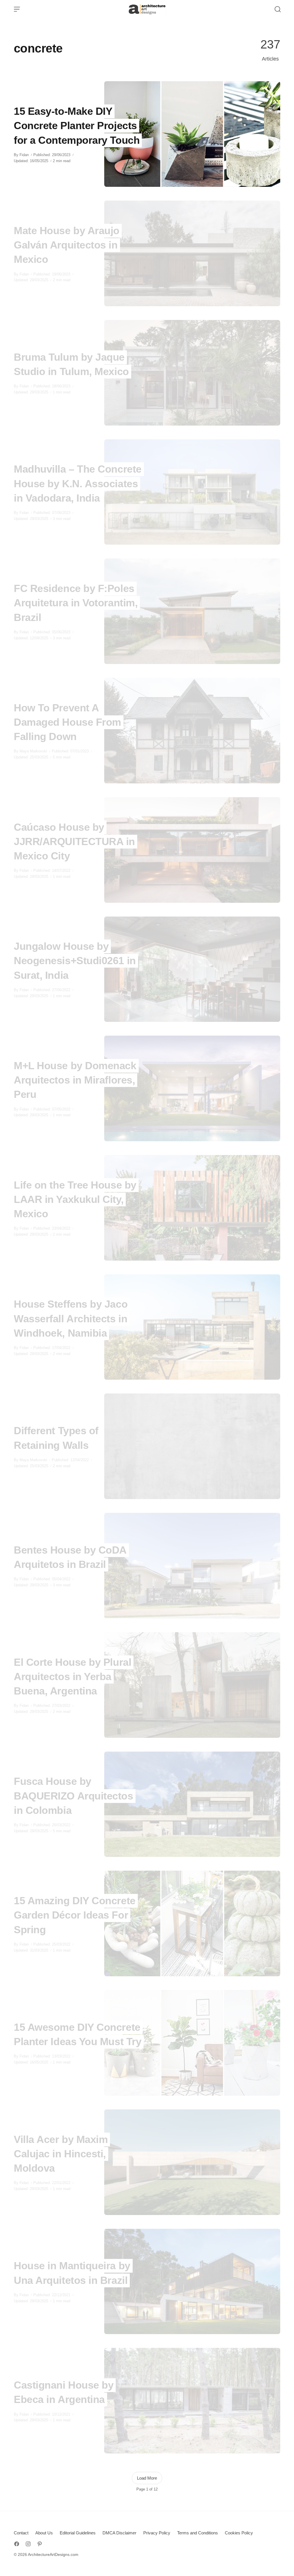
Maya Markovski (33, 751)
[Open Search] (278, 9)
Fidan (24, 155)
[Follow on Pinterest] (40, 2544)
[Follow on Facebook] (17, 2544)
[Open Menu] (17, 9)
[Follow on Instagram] (28, 2544)
